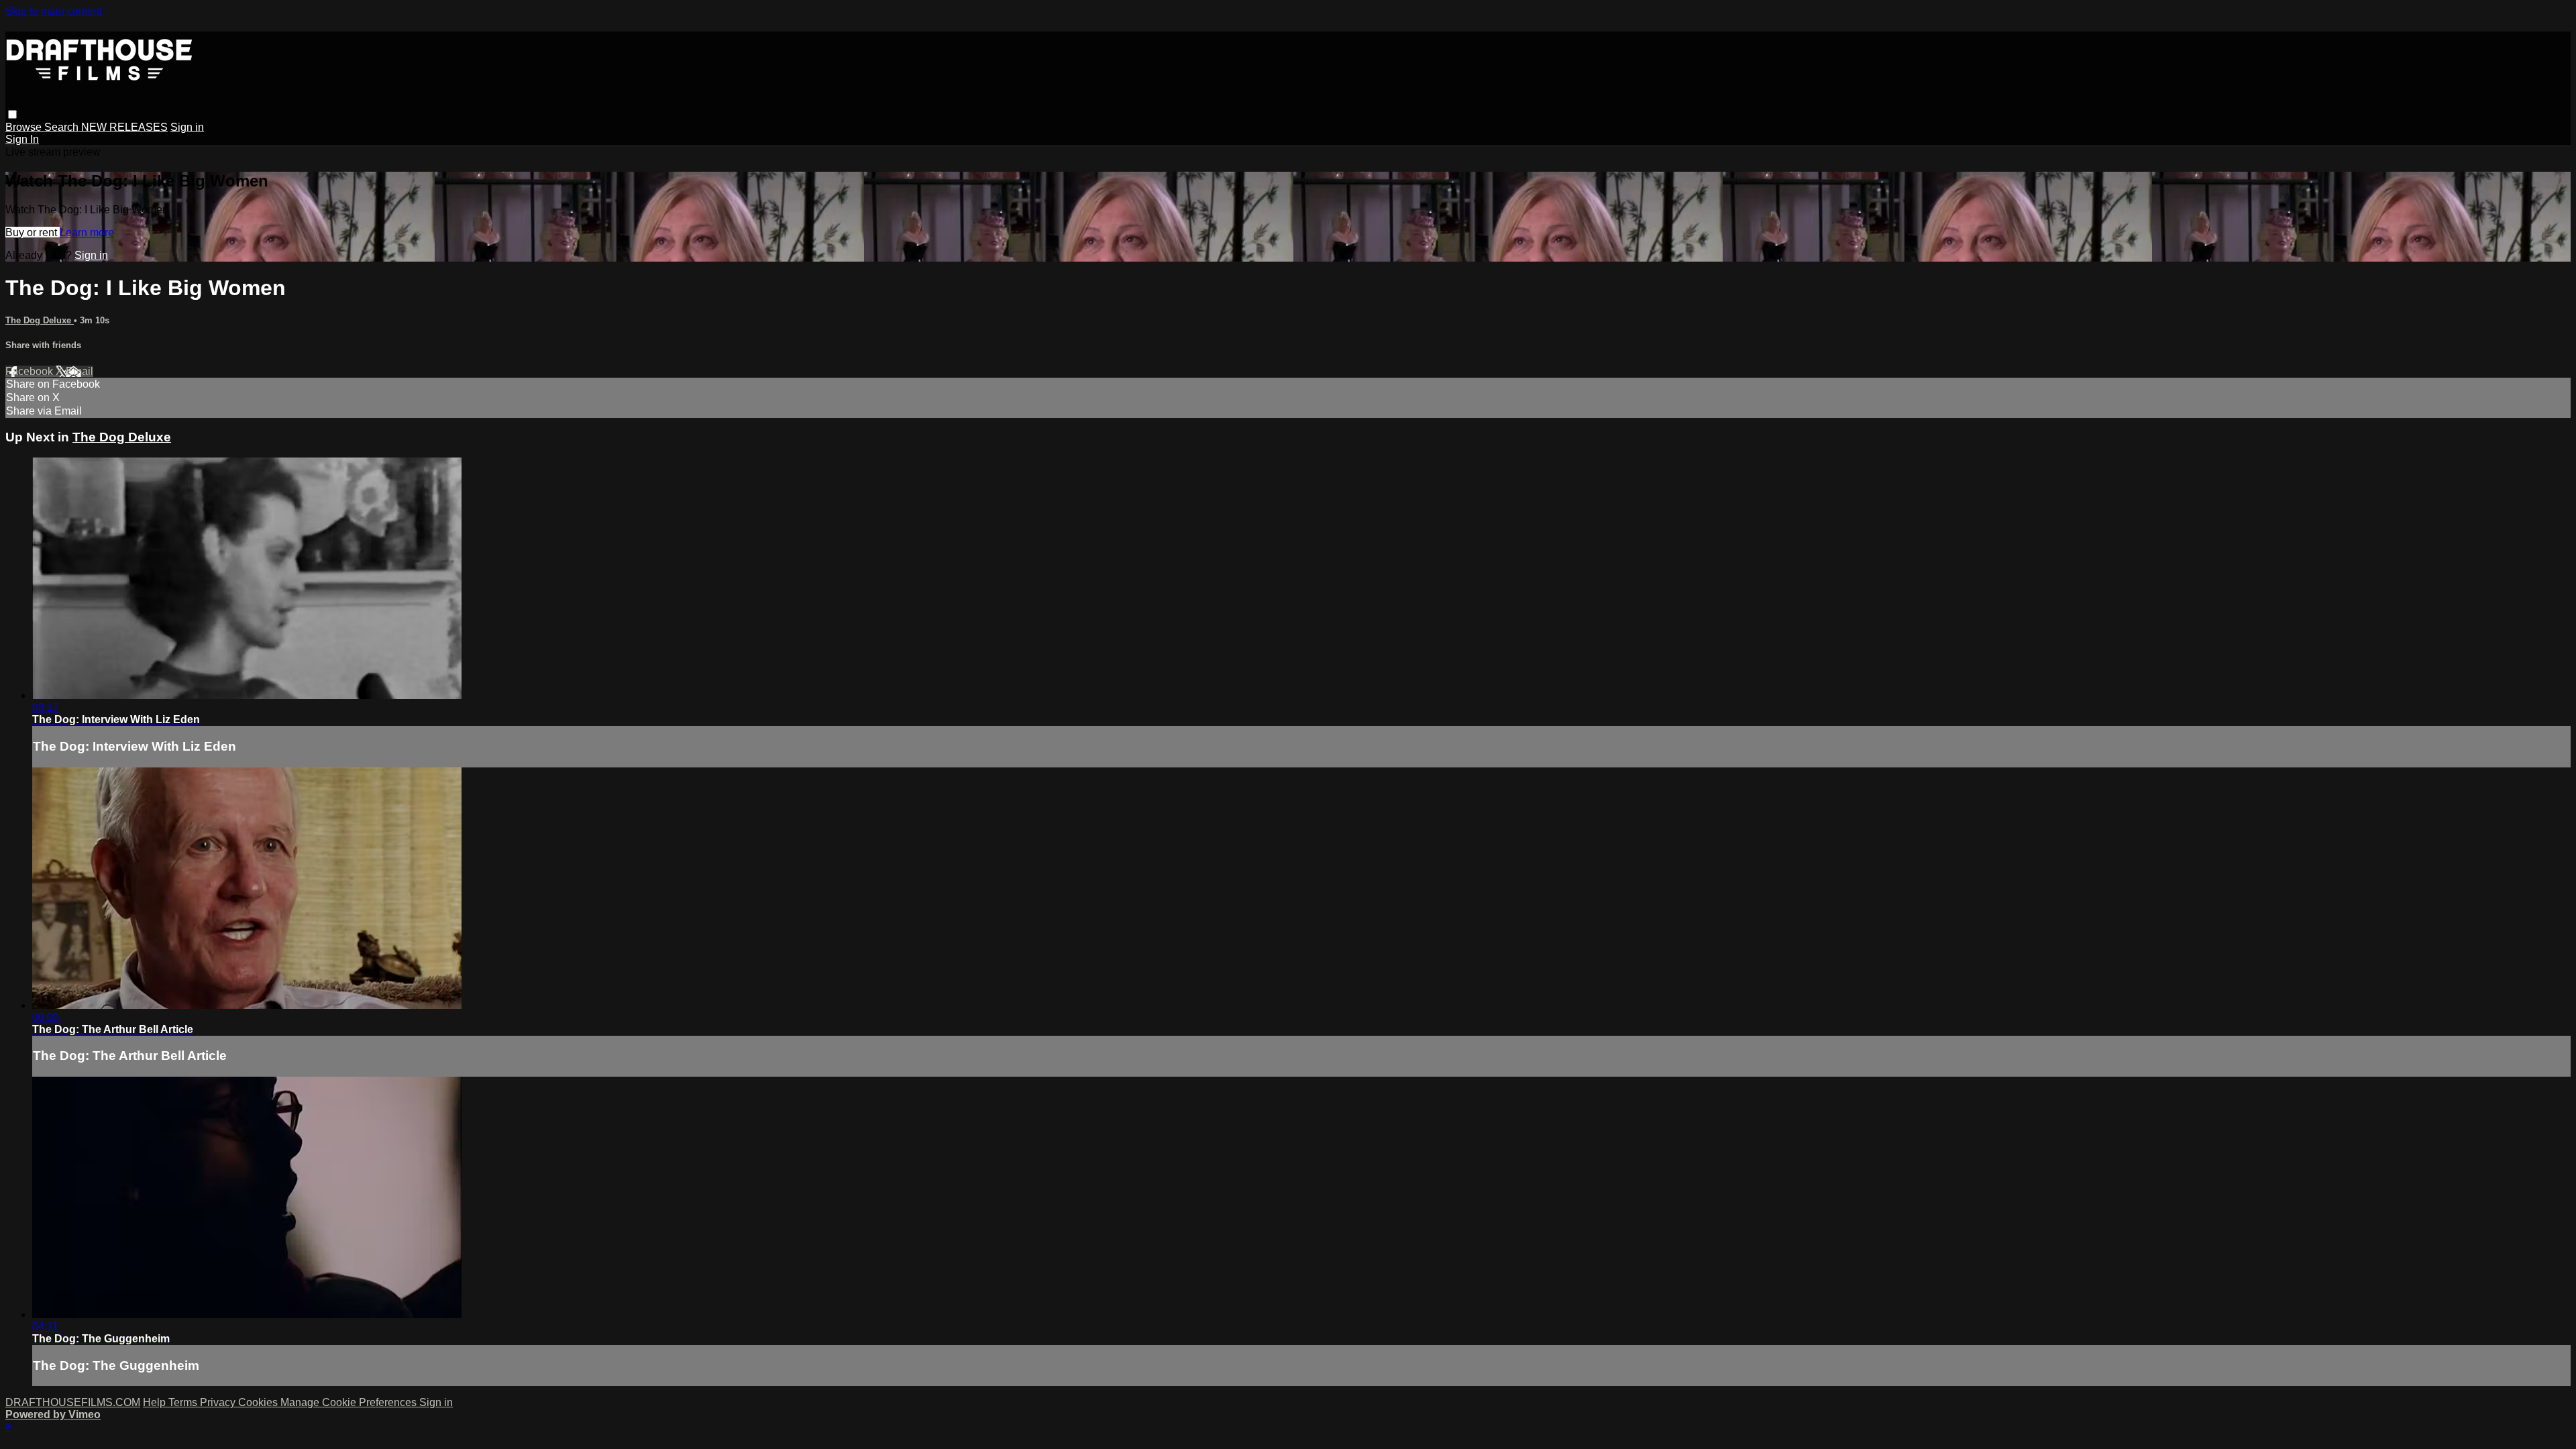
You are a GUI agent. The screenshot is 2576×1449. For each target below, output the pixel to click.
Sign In (22, 139)
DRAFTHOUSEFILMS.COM (73, 1402)
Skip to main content (54, 11)
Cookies (259, 1402)
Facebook (31, 371)
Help (156, 1402)
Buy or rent (33, 232)
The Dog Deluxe (40, 320)
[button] (12, 114)
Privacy (219, 1402)
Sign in (187, 127)
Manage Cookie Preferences (350, 1402)
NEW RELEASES (124, 127)
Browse (25, 127)
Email (79, 371)
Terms (184, 1402)
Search (63, 127)
